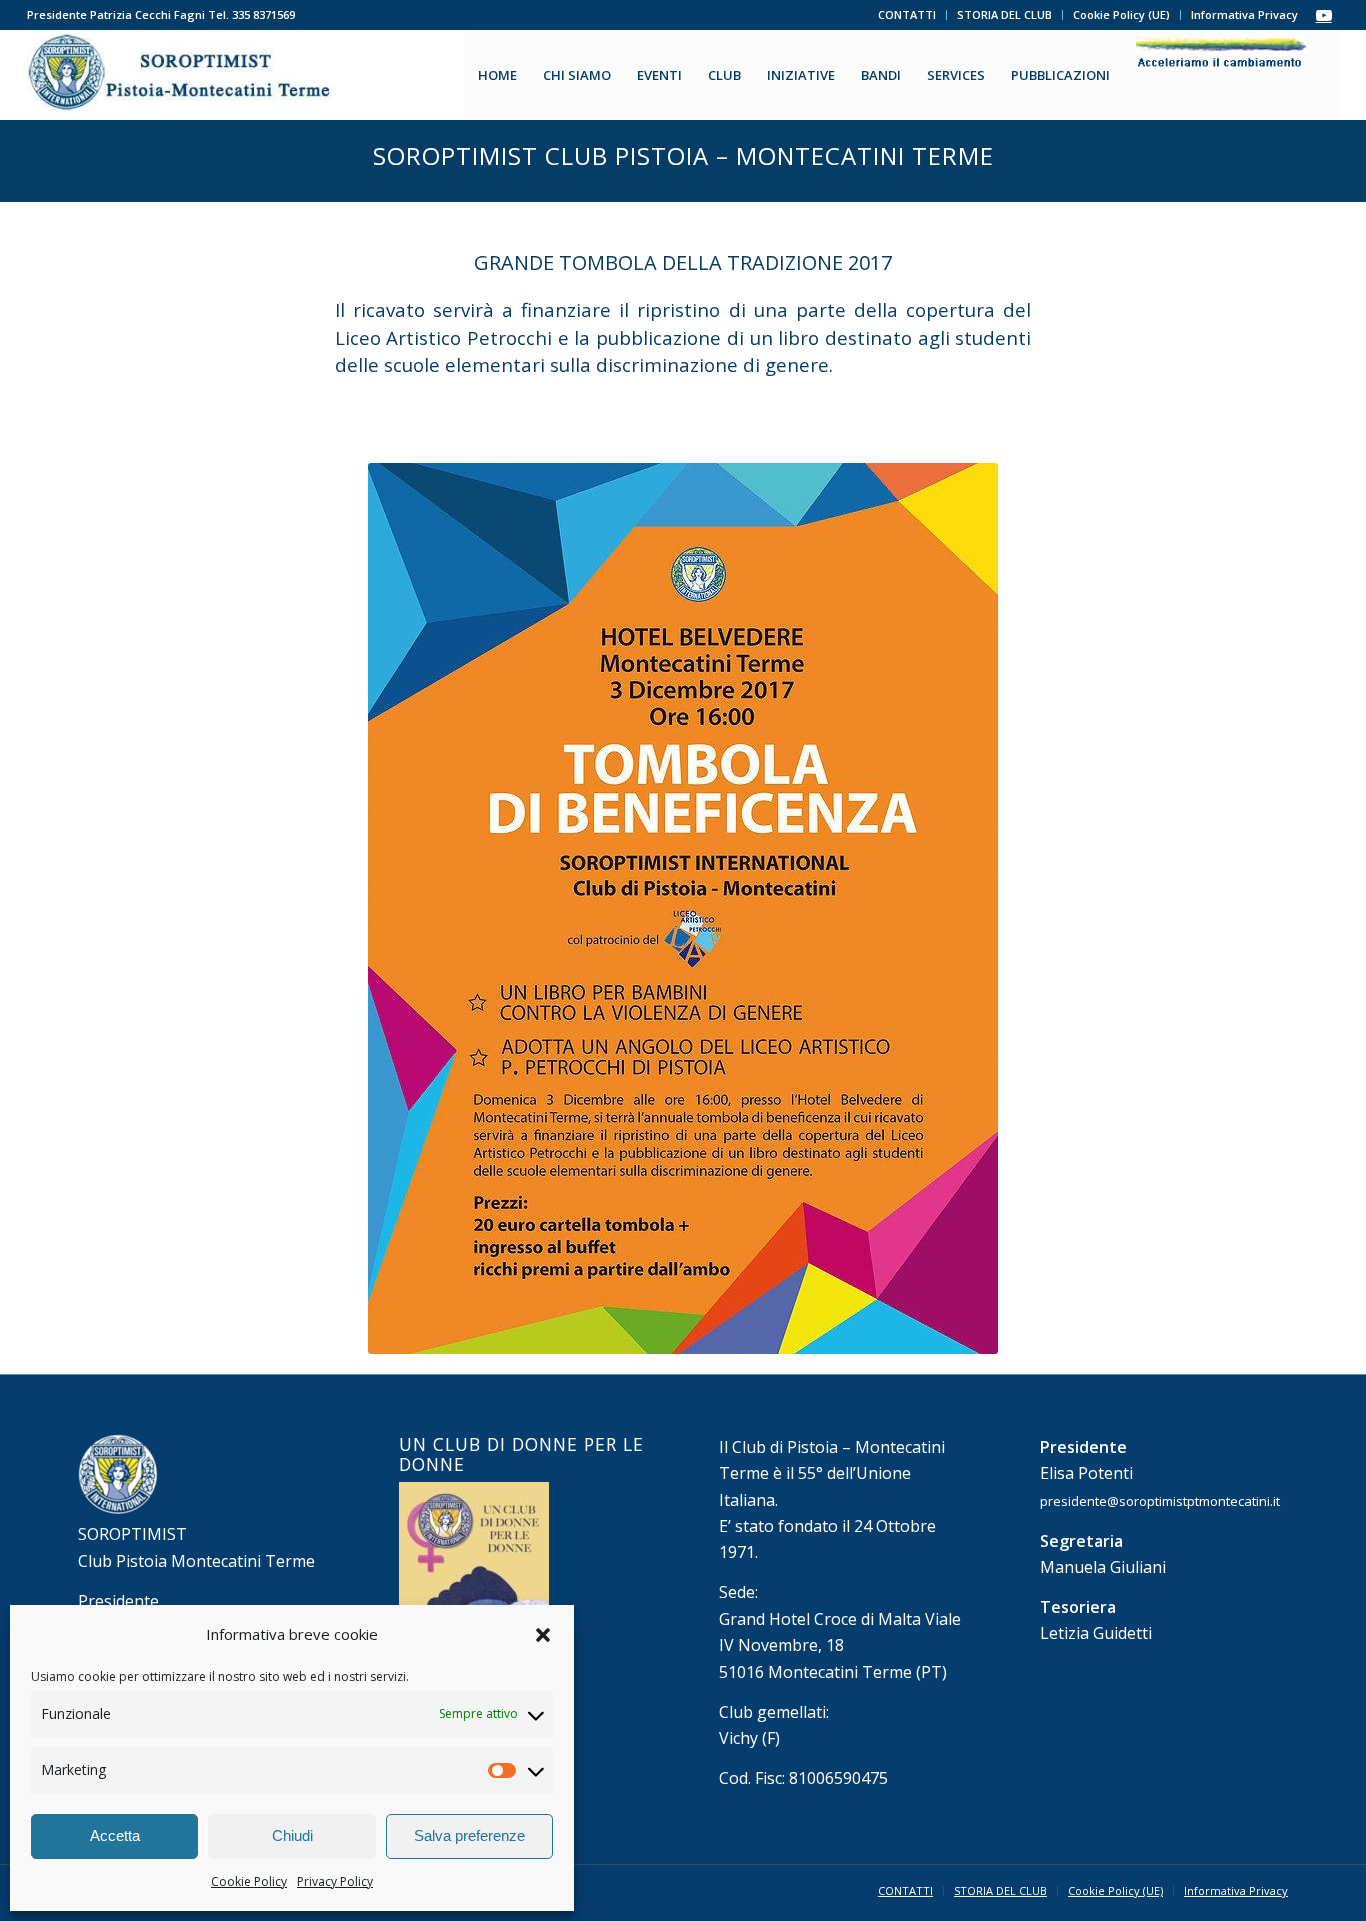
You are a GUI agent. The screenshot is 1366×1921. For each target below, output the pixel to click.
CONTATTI (907, 14)
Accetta (115, 1835)
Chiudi (292, 1835)
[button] (543, 1635)
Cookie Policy (249, 1881)
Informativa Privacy (1244, 14)
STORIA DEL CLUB (1004, 14)
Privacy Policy (335, 1881)
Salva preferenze (469, 1835)
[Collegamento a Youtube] (1324, 15)
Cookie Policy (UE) (1121, 14)
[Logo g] (181, 75)
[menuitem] (907, 15)
